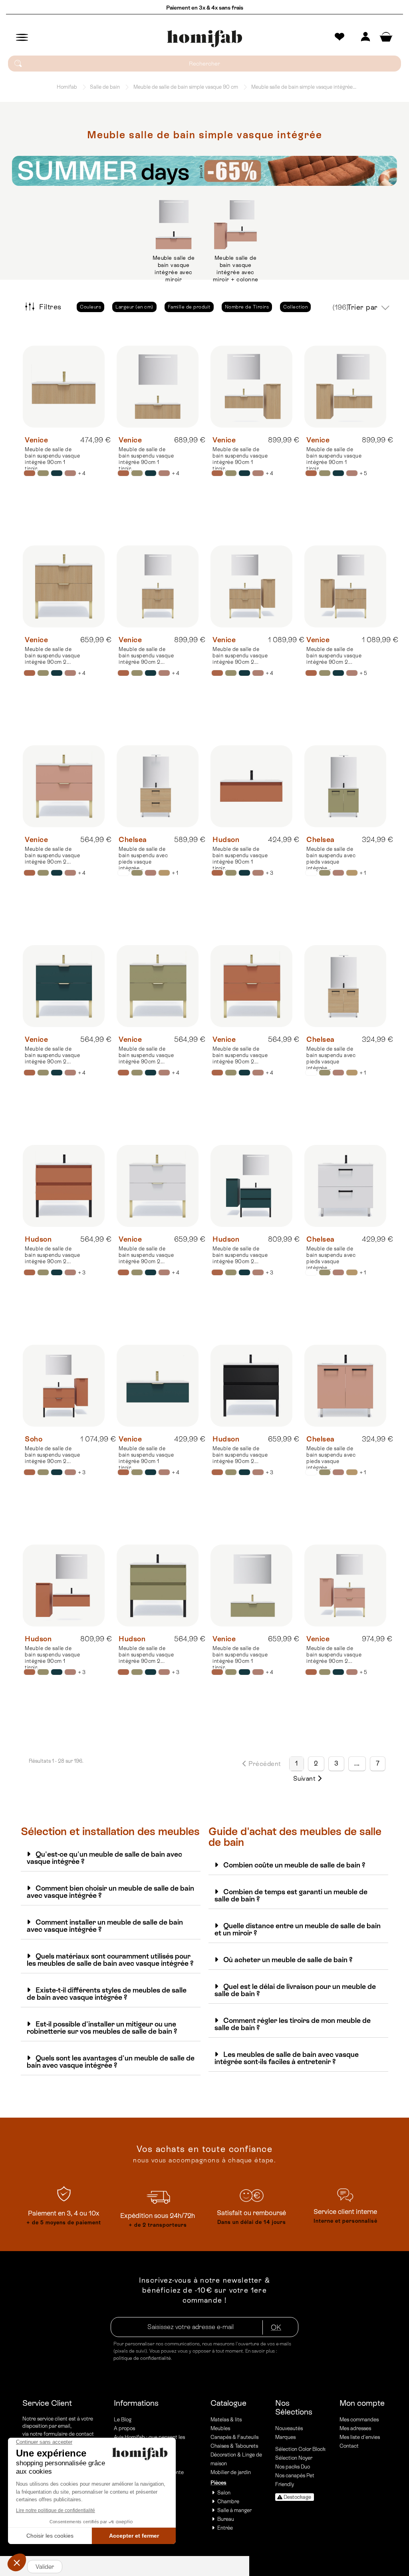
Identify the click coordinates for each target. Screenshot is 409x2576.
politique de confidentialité (142, 2358)
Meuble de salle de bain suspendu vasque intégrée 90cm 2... (52, 656)
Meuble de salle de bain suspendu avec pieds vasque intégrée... (143, 859)
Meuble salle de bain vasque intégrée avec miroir (174, 269)
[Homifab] (204, 39)
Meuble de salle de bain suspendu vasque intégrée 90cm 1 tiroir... (52, 459)
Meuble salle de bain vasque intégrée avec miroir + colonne (236, 269)
